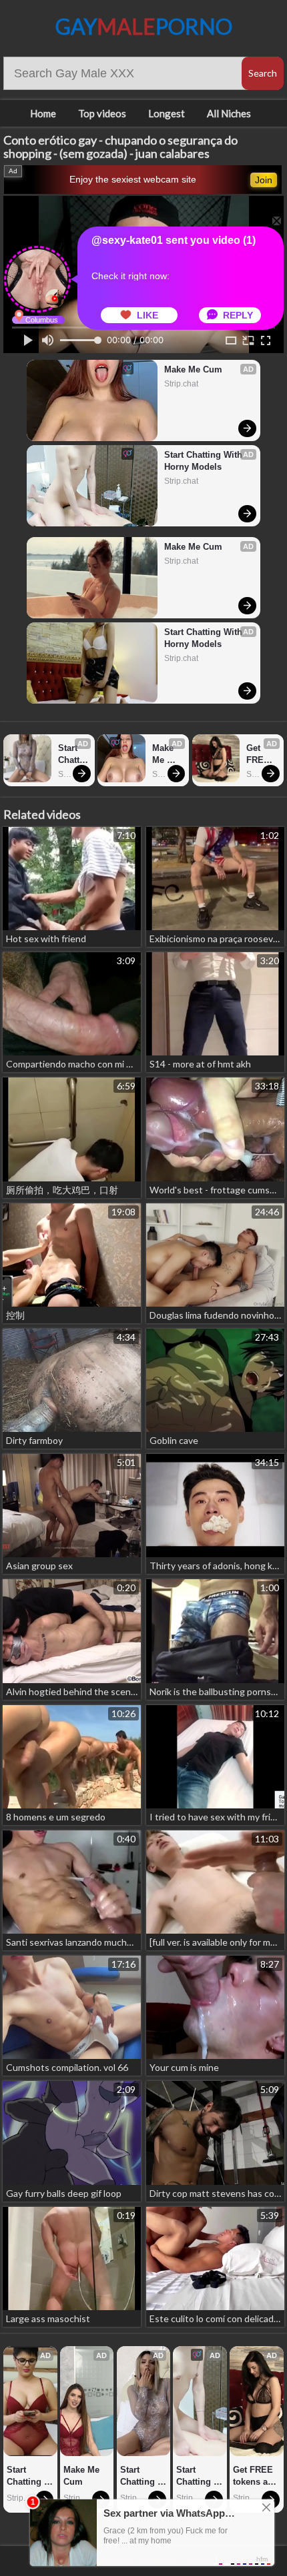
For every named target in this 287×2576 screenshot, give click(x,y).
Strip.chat (181, 384)
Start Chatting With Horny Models (205, 461)
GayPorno (144, 26)
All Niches (229, 113)
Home (43, 113)
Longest (167, 113)
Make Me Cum (193, 369)
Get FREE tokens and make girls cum (261, 755)
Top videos (102, 113)
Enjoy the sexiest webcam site (133, 179)
